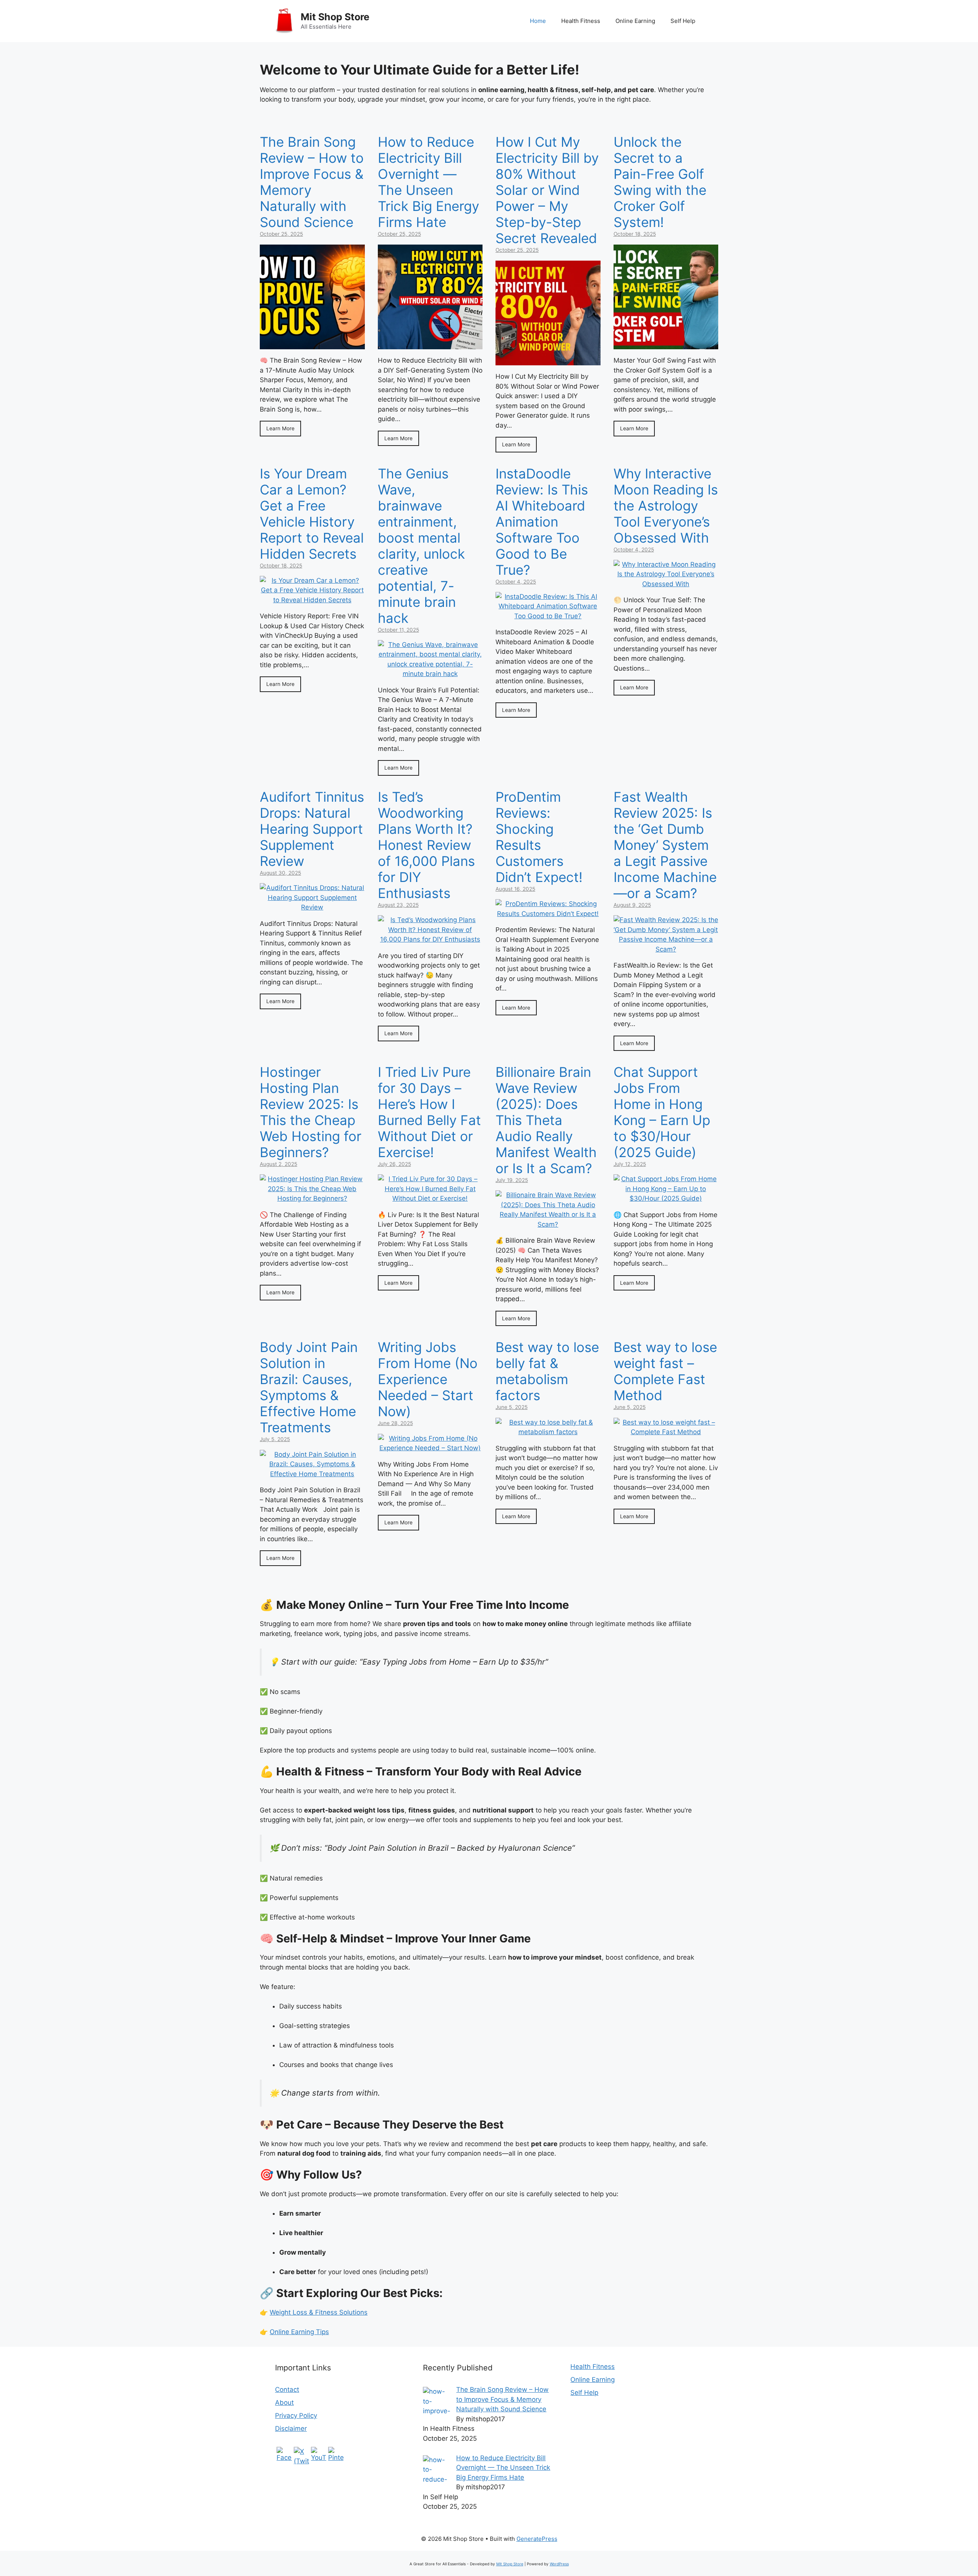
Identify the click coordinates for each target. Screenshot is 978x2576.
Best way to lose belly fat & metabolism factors (547, 1371)
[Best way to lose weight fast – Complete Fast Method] (666, 1432)
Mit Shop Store (335, 17)
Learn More (280, 428)
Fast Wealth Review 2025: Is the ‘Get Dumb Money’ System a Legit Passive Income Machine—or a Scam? (665, 845)
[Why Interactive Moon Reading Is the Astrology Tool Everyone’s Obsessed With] (666, 584)
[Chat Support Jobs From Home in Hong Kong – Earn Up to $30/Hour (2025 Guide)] (666, 1198)
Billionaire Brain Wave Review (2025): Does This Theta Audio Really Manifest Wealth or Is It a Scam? (546, 1120)
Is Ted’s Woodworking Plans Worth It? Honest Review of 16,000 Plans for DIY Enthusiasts (426, 845)
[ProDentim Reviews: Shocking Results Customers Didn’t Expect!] (548, 914)
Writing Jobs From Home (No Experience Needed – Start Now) (428, 1379)
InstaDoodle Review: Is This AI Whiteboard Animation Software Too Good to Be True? (542, 522)
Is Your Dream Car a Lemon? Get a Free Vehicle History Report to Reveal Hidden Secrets (312, 514)
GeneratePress (537, 2539)
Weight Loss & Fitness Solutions (319, 2312)
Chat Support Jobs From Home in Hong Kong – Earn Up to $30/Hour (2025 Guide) (662, 1112)
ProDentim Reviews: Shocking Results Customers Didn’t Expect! (539, 837)
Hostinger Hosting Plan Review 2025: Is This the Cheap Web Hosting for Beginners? (311, 1112)
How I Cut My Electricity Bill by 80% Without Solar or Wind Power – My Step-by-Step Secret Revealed (547, 190)
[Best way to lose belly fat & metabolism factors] (548, 1432)
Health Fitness (581, 21)
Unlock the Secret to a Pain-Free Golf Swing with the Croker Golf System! (660, 182)
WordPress (559, 2564)
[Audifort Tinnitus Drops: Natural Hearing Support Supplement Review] (312, 907)
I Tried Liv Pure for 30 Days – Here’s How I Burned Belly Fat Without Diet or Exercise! (429, 1112)
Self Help (683, 21)
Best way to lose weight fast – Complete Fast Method (665, 1371)
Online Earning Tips (299, 2332)
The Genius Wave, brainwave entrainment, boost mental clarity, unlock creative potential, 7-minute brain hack (421, 546)
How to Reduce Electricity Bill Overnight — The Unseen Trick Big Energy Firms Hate (428, 182)
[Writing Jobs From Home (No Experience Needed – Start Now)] (430, 1448)
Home (538, 21)
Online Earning (635, 21)
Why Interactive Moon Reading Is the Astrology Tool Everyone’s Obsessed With (666, 506)
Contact (287, 2390)
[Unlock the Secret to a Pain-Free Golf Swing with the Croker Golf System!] (666, 344)
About (284, 2403)
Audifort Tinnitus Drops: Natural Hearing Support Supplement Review (312, 829)
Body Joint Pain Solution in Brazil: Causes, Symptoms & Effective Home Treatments (309, 1387)
